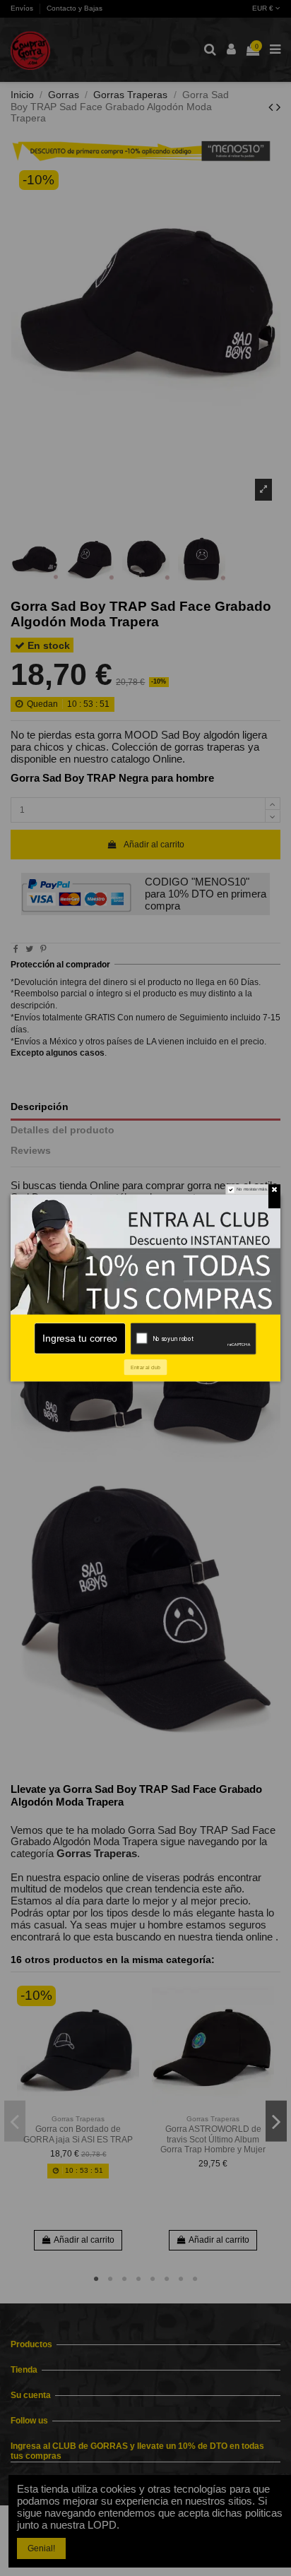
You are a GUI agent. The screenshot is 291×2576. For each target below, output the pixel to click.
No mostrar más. (252, 1189)
